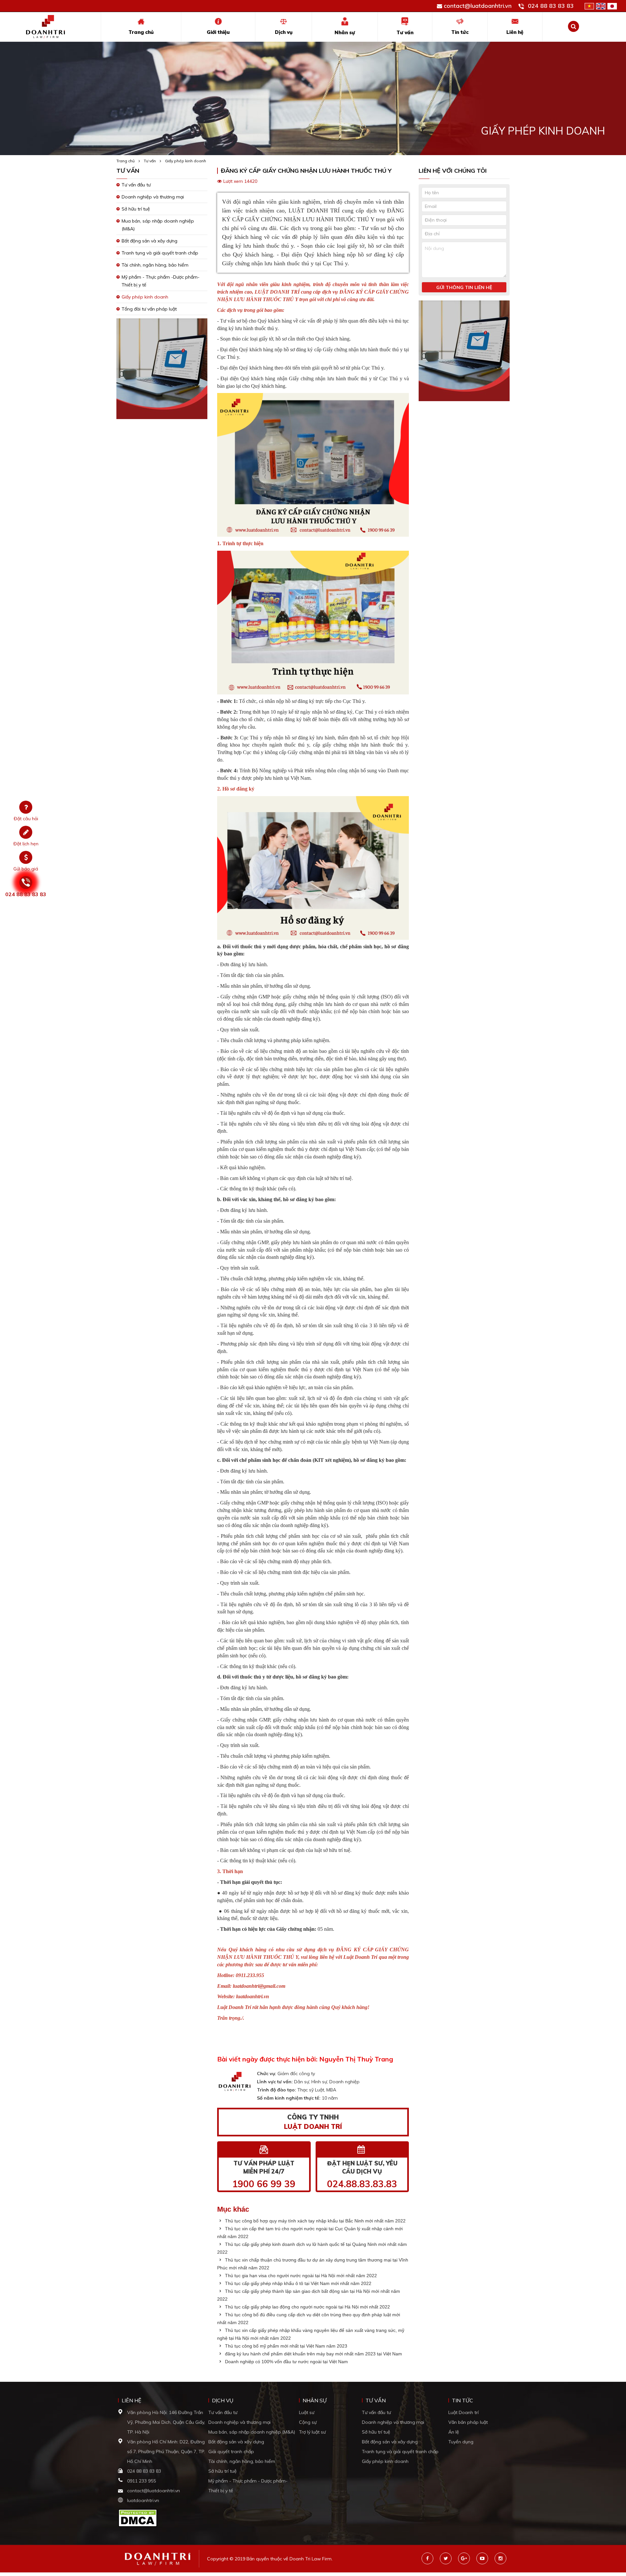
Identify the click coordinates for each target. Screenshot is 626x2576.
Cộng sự (308, 2422)
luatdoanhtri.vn (143, 2500)
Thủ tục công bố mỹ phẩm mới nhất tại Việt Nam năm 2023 (285, 2346)
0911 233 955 (142, 2481)
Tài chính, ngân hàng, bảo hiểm (155, 265)
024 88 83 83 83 (551, 6)
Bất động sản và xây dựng (149, 241)
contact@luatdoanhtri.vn (478, 6)
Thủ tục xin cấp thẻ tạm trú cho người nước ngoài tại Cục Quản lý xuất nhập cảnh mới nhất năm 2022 (310, 2233)
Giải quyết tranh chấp (231, 2452)
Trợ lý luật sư (312, 2432)
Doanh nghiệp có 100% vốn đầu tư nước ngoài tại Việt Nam (286, 2362)
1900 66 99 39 (264, 2184)
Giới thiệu (218, 32)
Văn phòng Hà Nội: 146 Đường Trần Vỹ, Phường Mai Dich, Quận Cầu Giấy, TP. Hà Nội (166, 2422)
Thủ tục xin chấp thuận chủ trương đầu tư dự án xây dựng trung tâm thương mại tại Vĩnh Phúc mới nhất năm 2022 (313, 2264)
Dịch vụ (284, 32)
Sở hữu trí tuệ (136, 209)
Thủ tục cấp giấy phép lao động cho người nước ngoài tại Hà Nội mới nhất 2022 (307, 2307)
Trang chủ (141, 32)
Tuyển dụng (461, 2442)
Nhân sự (345, 32)
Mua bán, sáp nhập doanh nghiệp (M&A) (252, 2432)
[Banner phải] (464, 353)
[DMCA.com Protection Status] (138, 2517)
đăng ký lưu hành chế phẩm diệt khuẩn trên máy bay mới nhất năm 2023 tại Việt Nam (313, 2354)
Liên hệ (515, 32)
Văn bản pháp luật (468, 2422)
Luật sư (307, 2412)
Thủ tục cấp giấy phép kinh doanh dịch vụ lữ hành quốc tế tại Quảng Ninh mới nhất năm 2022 (312, 2248)
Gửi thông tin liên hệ (464, 287)
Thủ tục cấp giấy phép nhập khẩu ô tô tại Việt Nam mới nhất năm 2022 (298, 2283)
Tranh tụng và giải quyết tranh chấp (160, 253)
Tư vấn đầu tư (136, 185)
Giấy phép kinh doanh (186, 161)
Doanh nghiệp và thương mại (153, 197)
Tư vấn (405, 32)
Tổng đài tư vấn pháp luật (149, 309)
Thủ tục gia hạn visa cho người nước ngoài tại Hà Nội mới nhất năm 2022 (300, 2276)
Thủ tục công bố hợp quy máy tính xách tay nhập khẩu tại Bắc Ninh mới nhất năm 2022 (315, 2221)
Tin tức (460, 32)
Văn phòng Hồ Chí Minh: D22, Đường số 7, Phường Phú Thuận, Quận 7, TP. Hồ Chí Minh (166, 2452)
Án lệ (454, 2432)
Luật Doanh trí (463, 2412)
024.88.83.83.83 (362, 2184)
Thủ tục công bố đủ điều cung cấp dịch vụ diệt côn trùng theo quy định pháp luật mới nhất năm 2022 (309, 2319)
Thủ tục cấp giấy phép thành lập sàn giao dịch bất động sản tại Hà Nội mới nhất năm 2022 (309, 2295)
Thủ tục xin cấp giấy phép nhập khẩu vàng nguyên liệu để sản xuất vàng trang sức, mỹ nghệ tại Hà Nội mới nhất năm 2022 (311, 2334)
